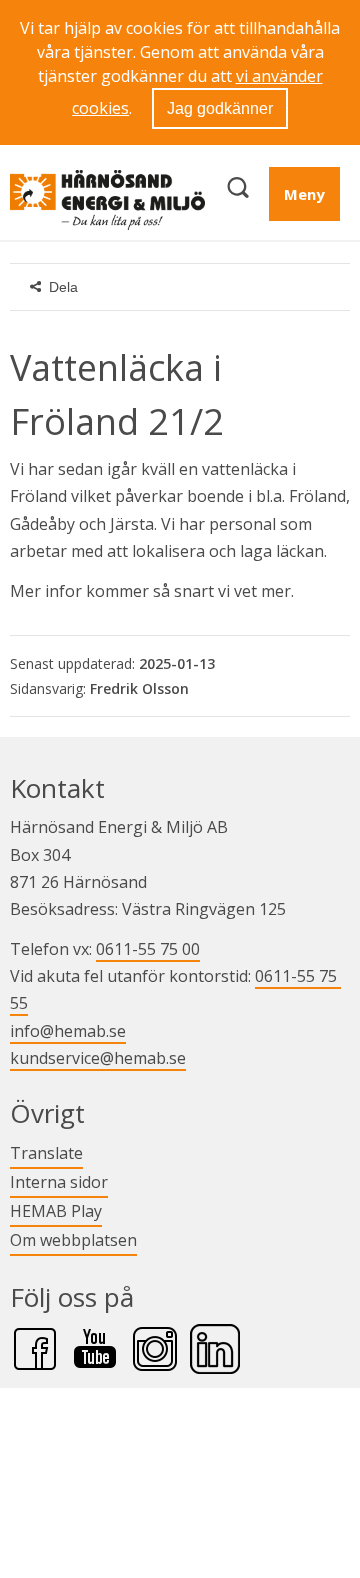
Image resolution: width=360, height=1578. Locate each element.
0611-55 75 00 (148, 949)
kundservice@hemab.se (98, 1058)
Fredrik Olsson (139, 688)
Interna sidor (59, 1181)
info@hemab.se (68, 1031)
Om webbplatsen (73, 1240)
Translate (46, 1152)
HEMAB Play (56, 1210)
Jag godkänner (220, 108)
